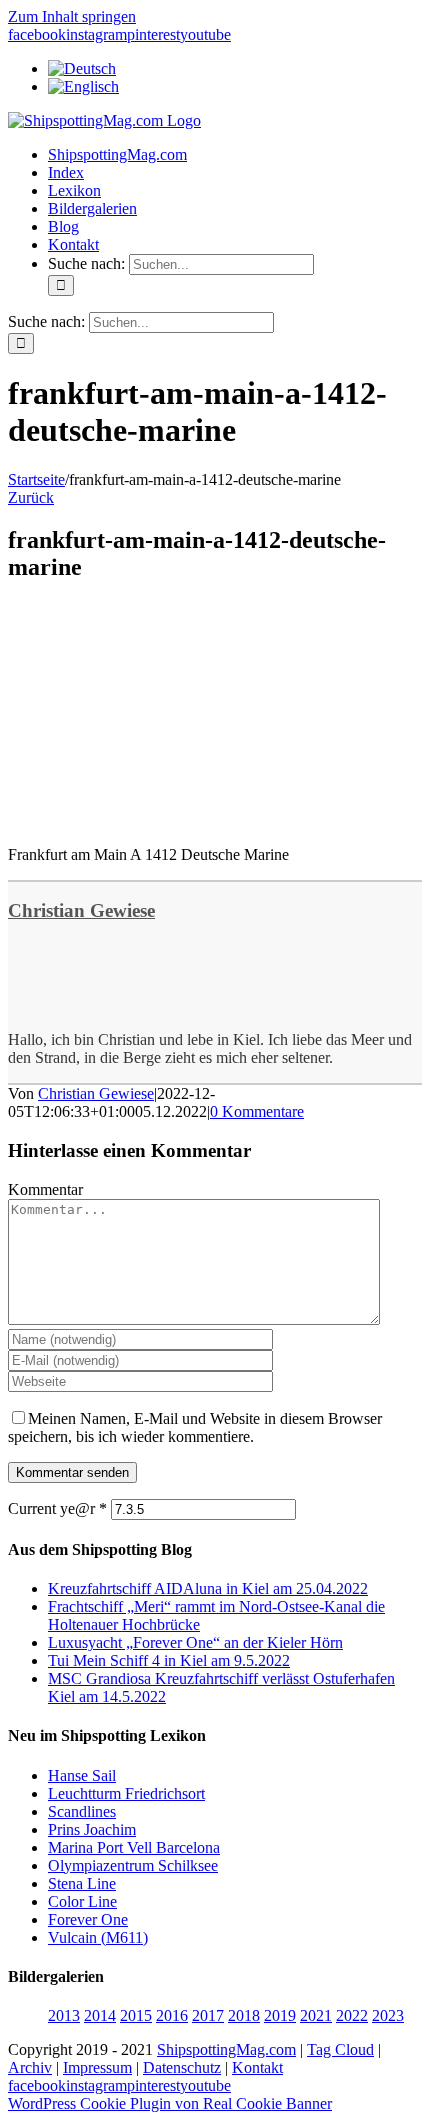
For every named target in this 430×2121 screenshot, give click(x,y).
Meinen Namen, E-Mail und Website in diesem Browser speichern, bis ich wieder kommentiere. (195, 1427)
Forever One (88, 1919)
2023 (388, 2015)
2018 (244, 2015)
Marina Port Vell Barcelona (134, 1847)
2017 (208, 2015)
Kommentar (45, 1189)
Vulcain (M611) (98, 1937)
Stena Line (82, 1883)
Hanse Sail (82, 1775)
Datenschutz (182, 2067)
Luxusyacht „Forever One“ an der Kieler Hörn (195, 1642)
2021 (316, 2015)
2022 (352, 2015)
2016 (172, 2015)
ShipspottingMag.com (226, 2049)
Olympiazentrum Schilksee (133, 1865)
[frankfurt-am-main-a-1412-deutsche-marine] (158, 820)
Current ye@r (57, 1508)
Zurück (31, 497)
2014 (100, 2015)
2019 (280, 2015)
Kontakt (257, 2067)
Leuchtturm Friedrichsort (126, 1793)
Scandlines (82, 1811)
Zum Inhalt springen (72, 16)
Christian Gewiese (81, 910)
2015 (136, 2015)
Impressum (97, 2067)
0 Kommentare (257, 1111)
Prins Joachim (92, 1829)
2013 (64, 2015)
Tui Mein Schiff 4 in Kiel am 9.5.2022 (169, 1660)
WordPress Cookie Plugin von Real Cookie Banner (170, 2103)
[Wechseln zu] (82, 68)
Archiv (30, 2067)
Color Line (82, 1901)
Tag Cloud (340, 2049)
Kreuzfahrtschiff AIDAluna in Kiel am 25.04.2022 (208, 1588)
